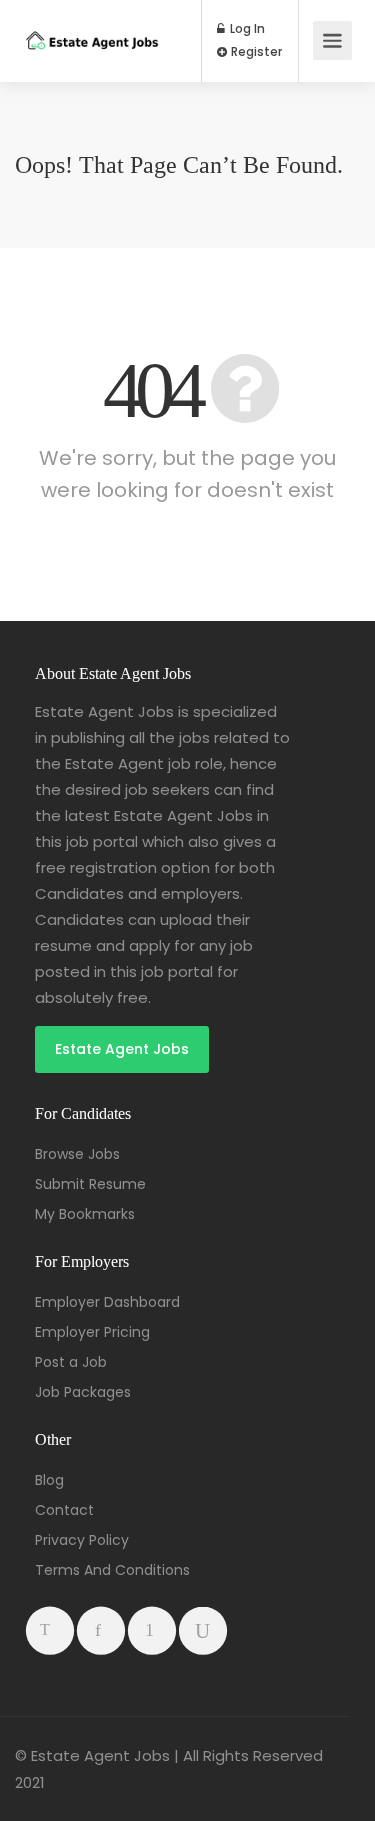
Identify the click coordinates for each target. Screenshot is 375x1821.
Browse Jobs (77, 1154)
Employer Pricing (92, 1332)
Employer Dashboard (107, 1302)
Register (255, 52)
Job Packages (83, 1392)
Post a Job (71, 1362)
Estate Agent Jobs (122, 1049)
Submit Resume (90, 1184)
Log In (246, 29)
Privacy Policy (82, 1540)
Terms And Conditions (112, 1570)
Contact (64, 1510)
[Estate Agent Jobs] (91, 20)
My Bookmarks (85, 1214)
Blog (49, 1480)
